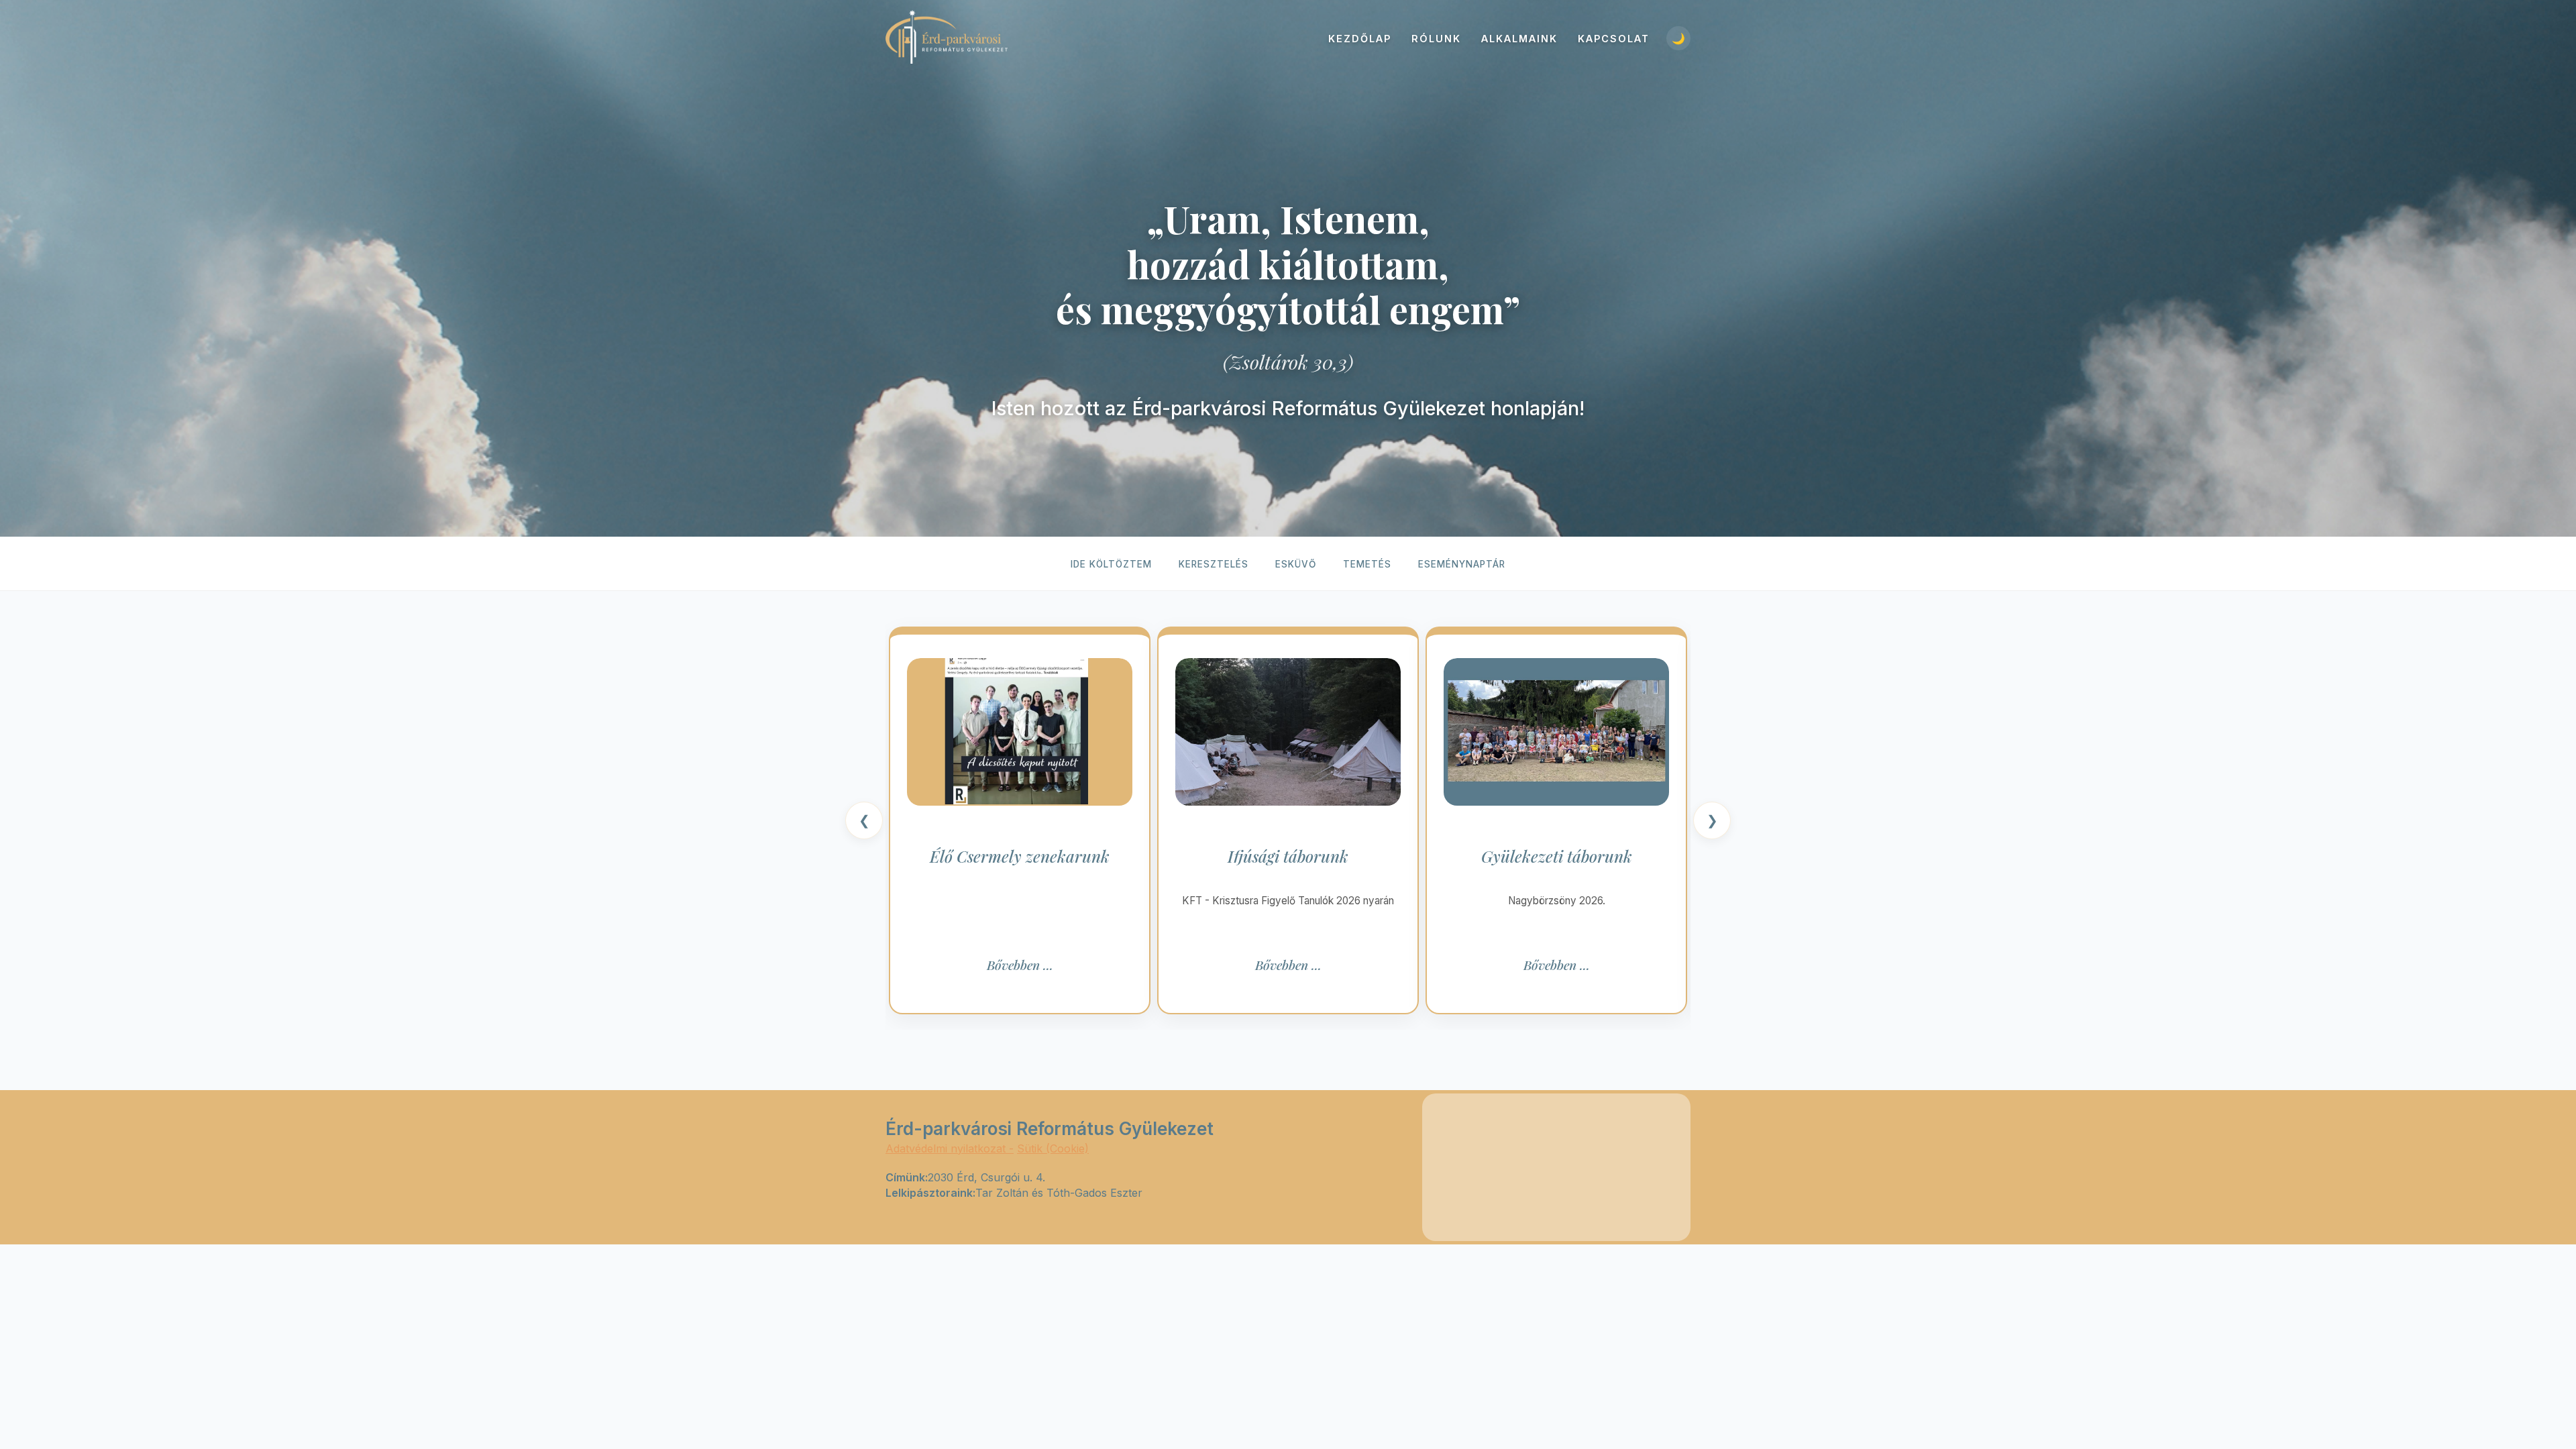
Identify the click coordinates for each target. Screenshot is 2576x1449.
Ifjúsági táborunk (1288, 856)
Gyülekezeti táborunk (1557, 856)
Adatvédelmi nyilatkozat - (950, 1148)
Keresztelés (1214, 564)
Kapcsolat (1614, 39)
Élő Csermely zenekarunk (1020, 856)
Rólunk (1436, 39)
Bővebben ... (1020, 965)
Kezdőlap (1360, 39)
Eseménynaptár (1462, 564)
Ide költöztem (1111, 564)
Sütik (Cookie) (1053, 1148)
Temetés (1367, 564)
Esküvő (1296, 564)
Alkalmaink (1519, 39)
